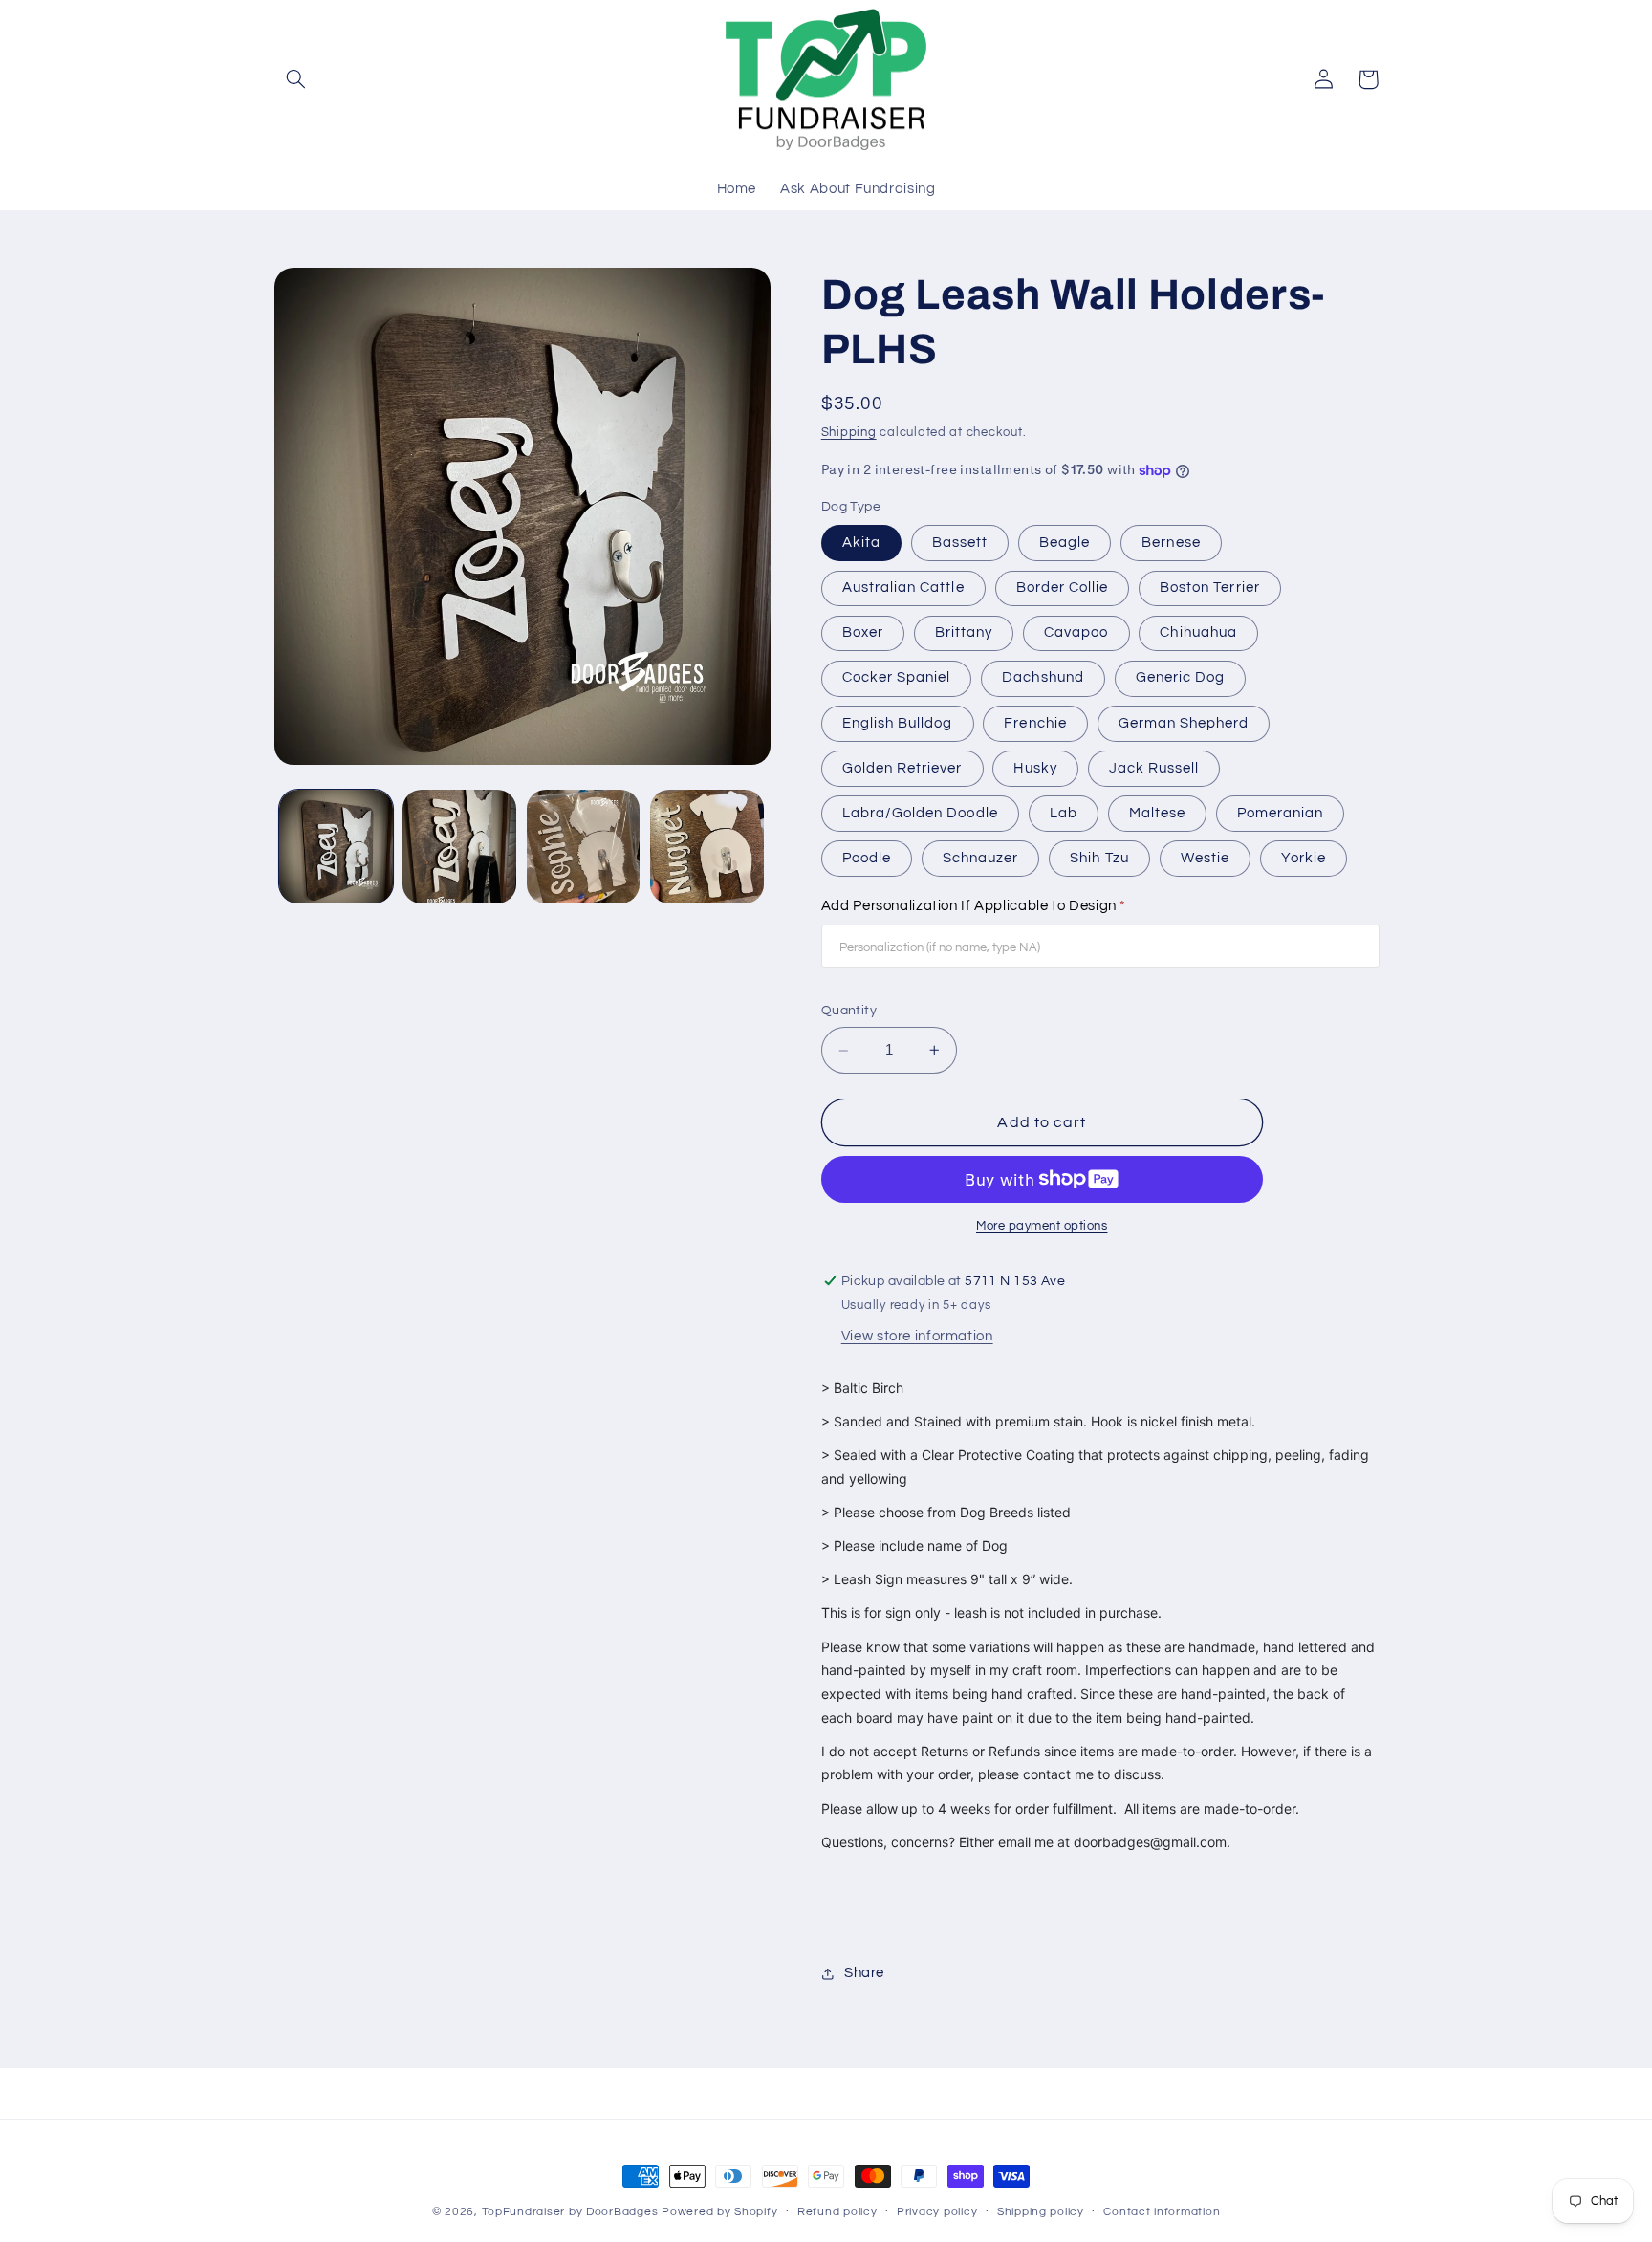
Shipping (849, 434)
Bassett (960, 543)
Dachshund (1043, 678)
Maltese (1157, 813)
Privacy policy (937, 2212)
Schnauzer (980, 858)
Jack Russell (1154, 768)
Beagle (1065, 543)
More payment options (1042, 1226)
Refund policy (837, 2212)
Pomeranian (1281, 813)
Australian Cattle (903, 588)
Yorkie (1304, 858)
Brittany (964, 632)
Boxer (863, 632)
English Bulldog (898, 723)
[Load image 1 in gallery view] (336, 847)
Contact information (1162, 2212)
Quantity (849, 1012)
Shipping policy (1041, 2212)
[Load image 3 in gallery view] (584, 847)
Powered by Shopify (719, 2212)
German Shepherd (1184, 723)
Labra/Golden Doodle (920, 813)
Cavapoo (1076, 632)
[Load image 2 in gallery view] (459, 847)
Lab (1064, 813)
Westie (1205, 858)
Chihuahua (1198, 632)
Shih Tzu (1099, 858)
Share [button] (864, 1973)
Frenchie (1035, 723)
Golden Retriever (902, 768)
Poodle (867, 858)
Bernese (1171, 543)
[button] (296, 79)
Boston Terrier (1210, 588)
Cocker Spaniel (897, 678)
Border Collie (1063, 588)
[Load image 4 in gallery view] (707, 847)
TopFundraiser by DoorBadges (570, 2212)
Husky (1035, 768)
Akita (861, 543)
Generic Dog (1181, 678)
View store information (917, 1337)
